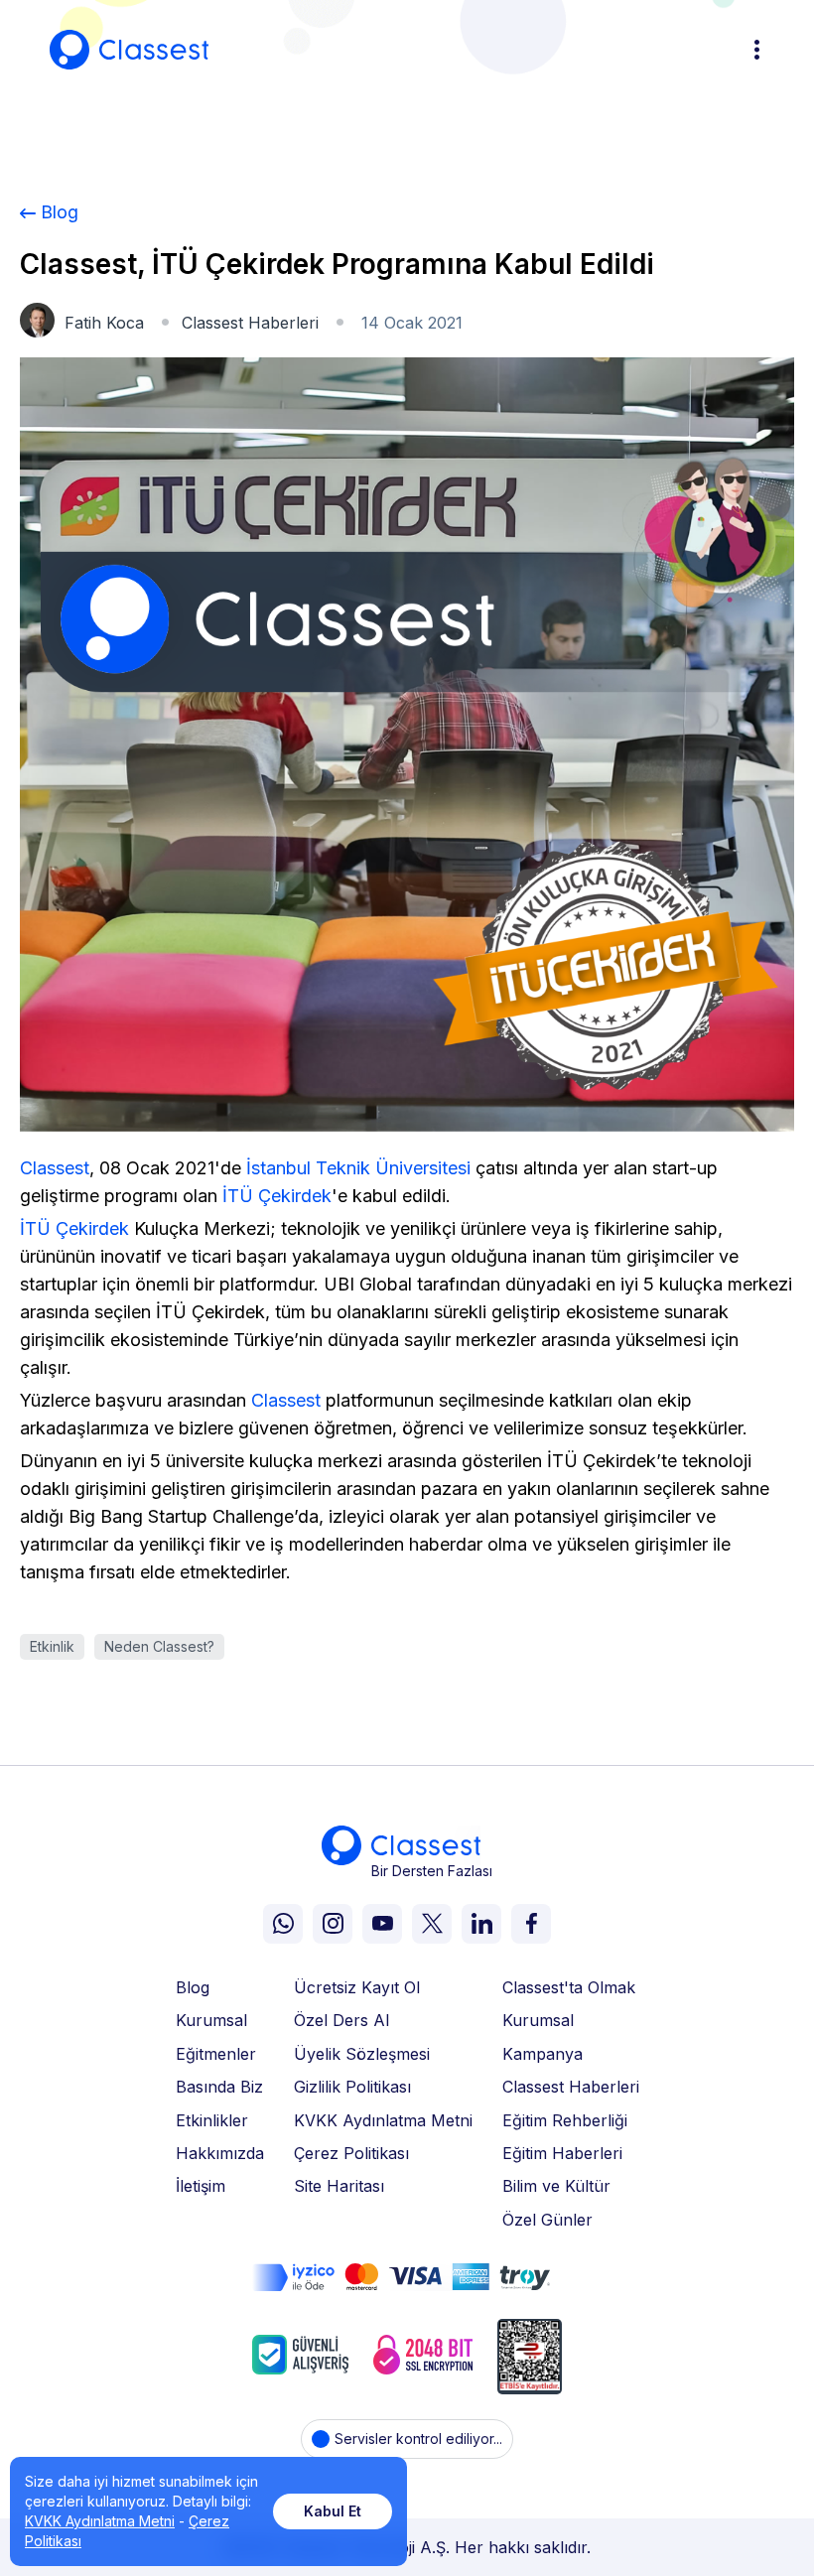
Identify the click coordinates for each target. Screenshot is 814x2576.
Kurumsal (211, 2020)
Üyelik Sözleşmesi (362, 2054)
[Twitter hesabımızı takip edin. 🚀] (432, 1924)
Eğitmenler (216, 2054)
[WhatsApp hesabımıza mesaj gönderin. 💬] (283, 1924)
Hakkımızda (220, 2153)
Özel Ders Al (341, 2020)
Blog (60, 212)
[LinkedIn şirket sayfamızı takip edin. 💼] (481, 1924)
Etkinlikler (212, 2120)
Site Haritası (339, 2186)
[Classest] (129, 50)
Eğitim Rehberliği (565, 2120)
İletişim (201, 2186)
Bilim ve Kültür (556, 2186)
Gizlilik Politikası (352, 2087)
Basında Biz (219, 2087)
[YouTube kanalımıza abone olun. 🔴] (382, 1924)
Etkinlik (52, 1646)
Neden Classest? (159, 1646)
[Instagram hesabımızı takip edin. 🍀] (333, 1924)
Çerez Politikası (351, 2153)
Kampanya (543, 2054)
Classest (55, 1168)
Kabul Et (333, 2511)
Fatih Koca (104, 323)
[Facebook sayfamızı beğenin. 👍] (531, 1924)
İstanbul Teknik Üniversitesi (358, 1168)
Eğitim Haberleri (562, 2153)
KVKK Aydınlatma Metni (383, 2120)
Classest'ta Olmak (569, 1987)
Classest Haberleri (250, 323)
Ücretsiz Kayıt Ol (357, 1987)
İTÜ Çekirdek (277, 1196)
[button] (754, 50)
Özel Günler (547, 2220)
